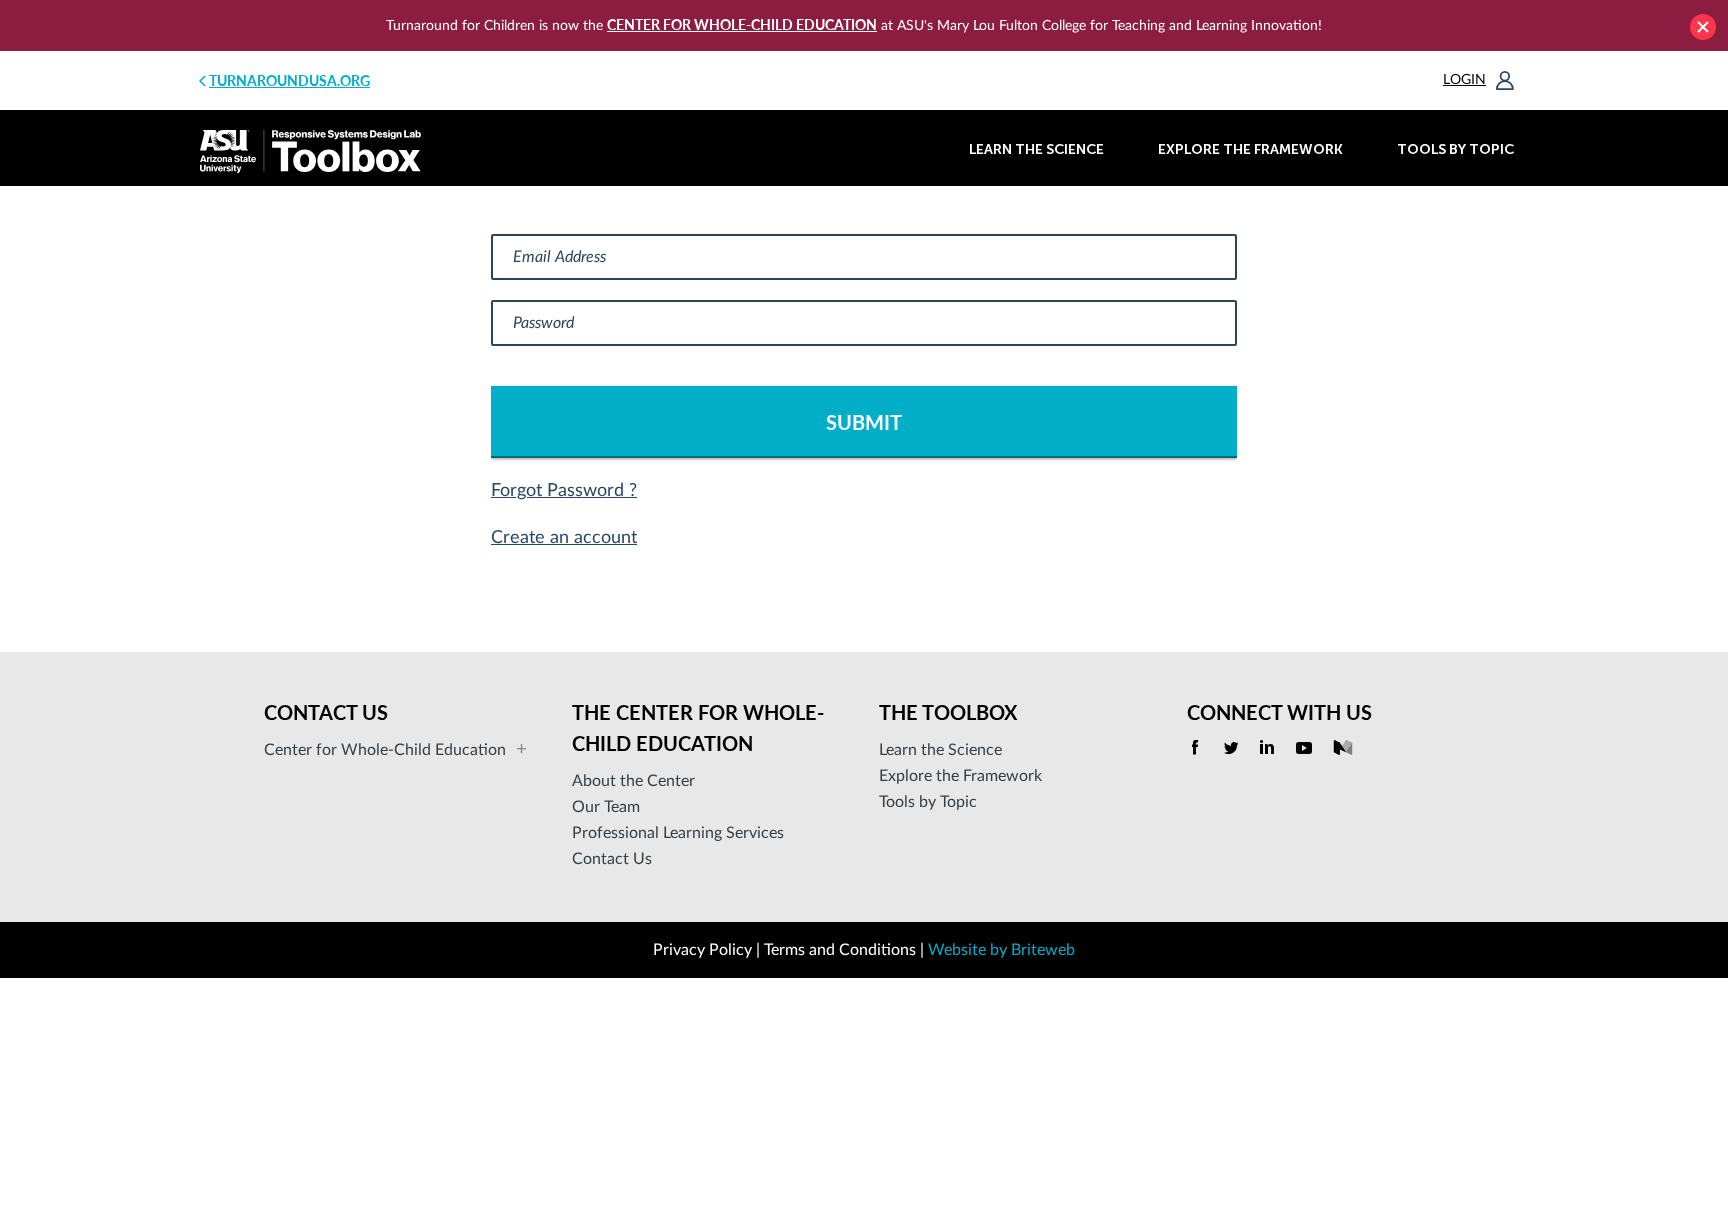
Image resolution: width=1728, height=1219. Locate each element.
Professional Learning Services (678, 833)
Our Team (606, 807)
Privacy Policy (702, 950)
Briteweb (1043, 950)
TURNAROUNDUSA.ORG (289, 80)
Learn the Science (1036, 149)
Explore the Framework (1250, 149)
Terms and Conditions (840, 950)
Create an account (564, 538)
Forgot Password (560, 491)
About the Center (633, 781)
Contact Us (612, 859)
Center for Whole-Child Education (742, 24)
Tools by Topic (1455, 149)
